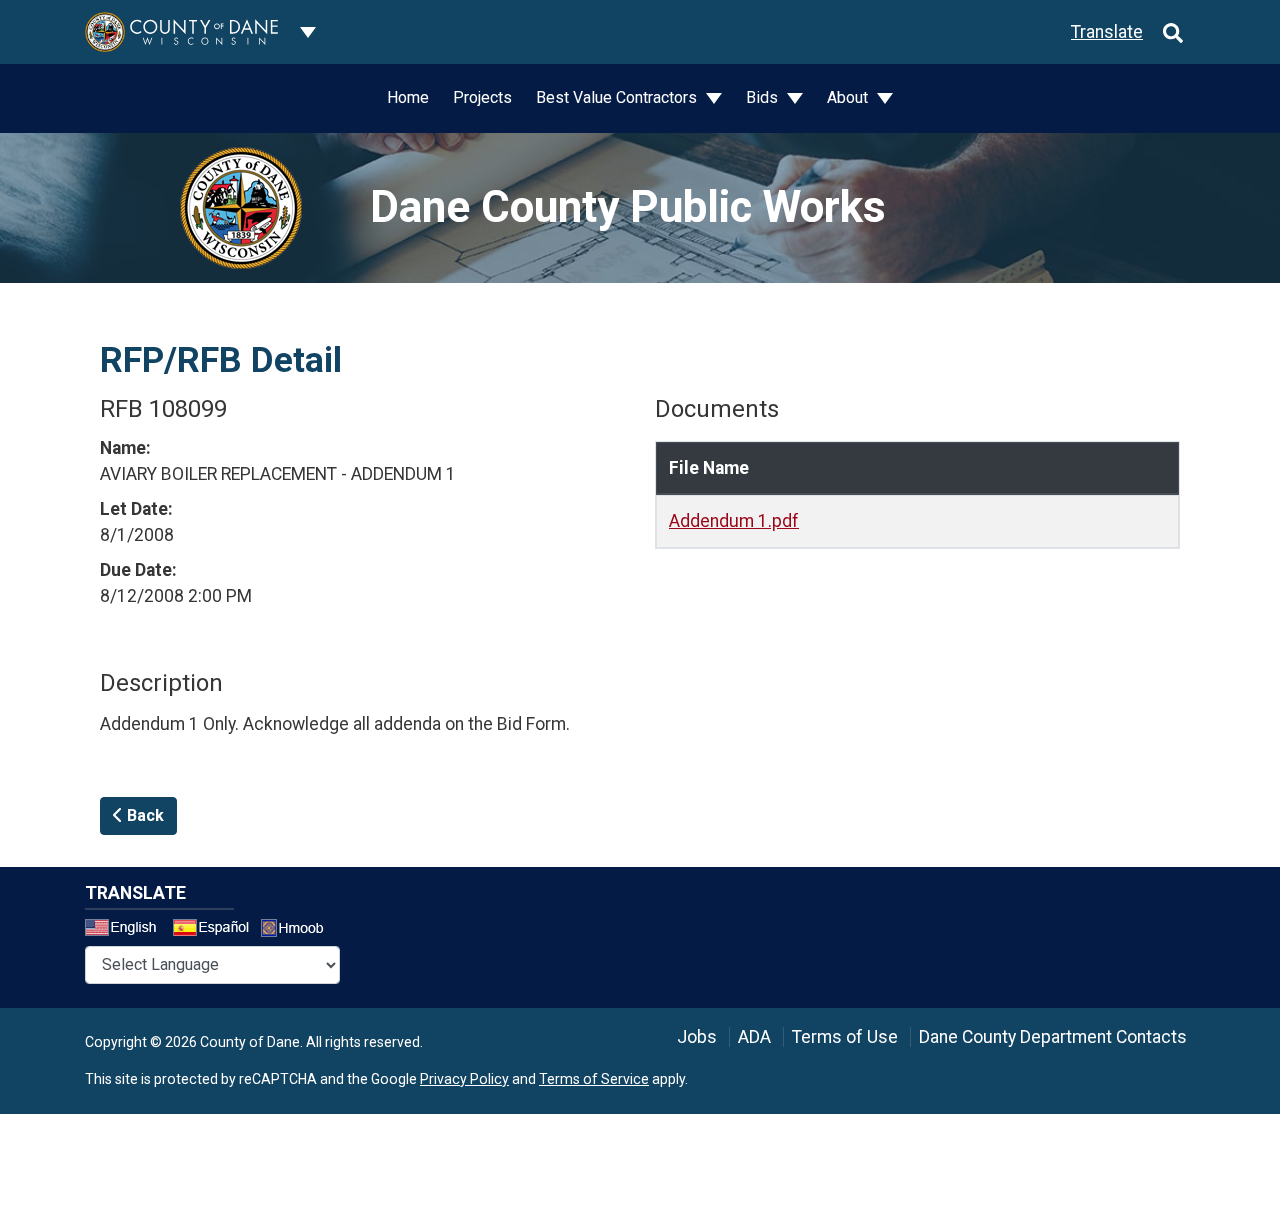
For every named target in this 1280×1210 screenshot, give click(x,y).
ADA (754, 1037)
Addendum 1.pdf (734, 521)
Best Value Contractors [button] (618, 97)
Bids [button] (764, 97)
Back (143, 815)
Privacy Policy (464, 1079)
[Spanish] (215, 930)
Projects (482, 97)
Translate (1107, 32)
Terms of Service (594, 1079)
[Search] (1173, 32)
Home (408, 97)
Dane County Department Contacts (1053, 1037)
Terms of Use (845, 1037)
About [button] (849, 97)
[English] (127, 930)
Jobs (697, 1037)
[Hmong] (299, 930)
